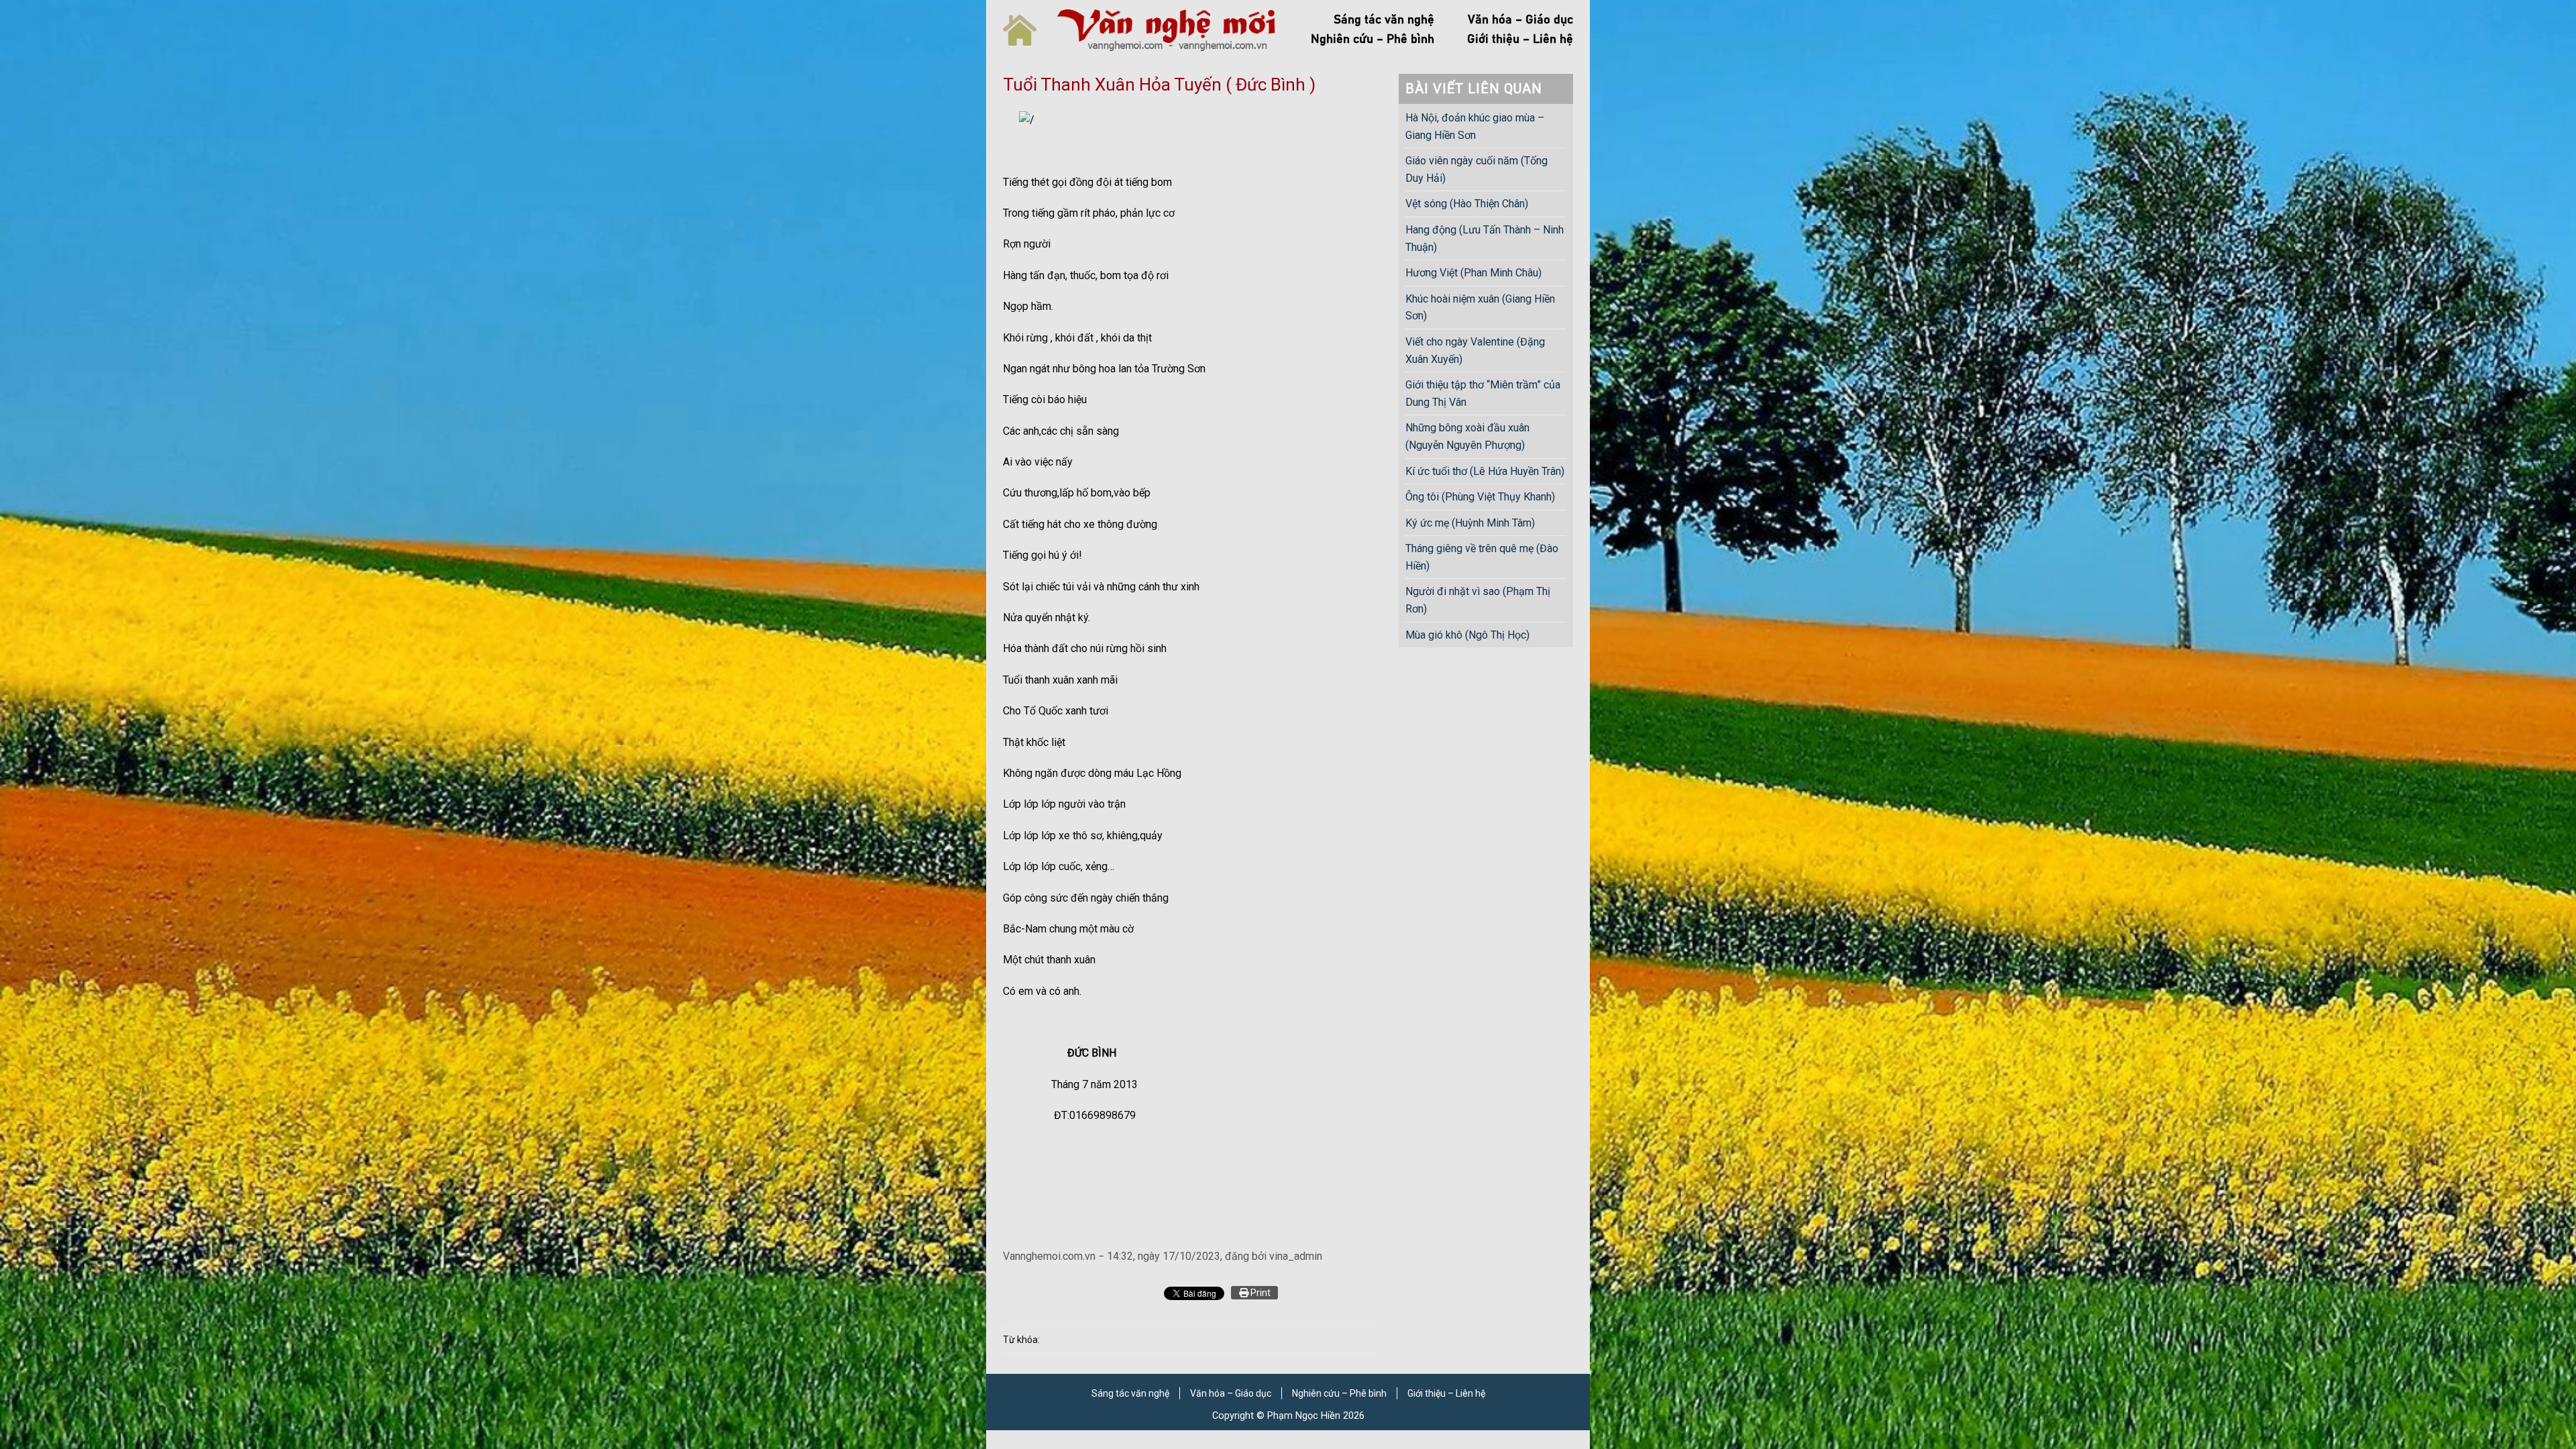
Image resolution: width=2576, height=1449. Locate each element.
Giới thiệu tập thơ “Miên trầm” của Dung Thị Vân (1483, 393)
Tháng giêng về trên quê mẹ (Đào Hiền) (1482, 557)
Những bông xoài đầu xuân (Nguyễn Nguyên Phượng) (1467, 436)
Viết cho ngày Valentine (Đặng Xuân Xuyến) (1475, 351)
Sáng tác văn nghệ (1384, 20)
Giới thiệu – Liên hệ (1520, 40)
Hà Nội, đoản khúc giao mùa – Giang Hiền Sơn (1475, 126)
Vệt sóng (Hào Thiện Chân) (1467, 204)
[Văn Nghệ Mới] (1166, 30)
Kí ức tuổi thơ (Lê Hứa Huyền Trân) (1485, 471)
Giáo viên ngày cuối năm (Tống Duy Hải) (1477, 169)
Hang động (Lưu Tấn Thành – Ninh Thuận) (1485, 238)
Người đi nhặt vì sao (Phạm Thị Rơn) (1478, 600)
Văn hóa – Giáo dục (1520, 20)
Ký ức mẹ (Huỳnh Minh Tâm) (1470, 523)
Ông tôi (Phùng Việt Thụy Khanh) (1480, 497)
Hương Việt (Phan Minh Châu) (1473, 273)
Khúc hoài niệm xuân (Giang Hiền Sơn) (1480, 308)
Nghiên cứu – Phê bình (1373, 40)
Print (1259, 1293)
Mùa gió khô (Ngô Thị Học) (1467, 635)
